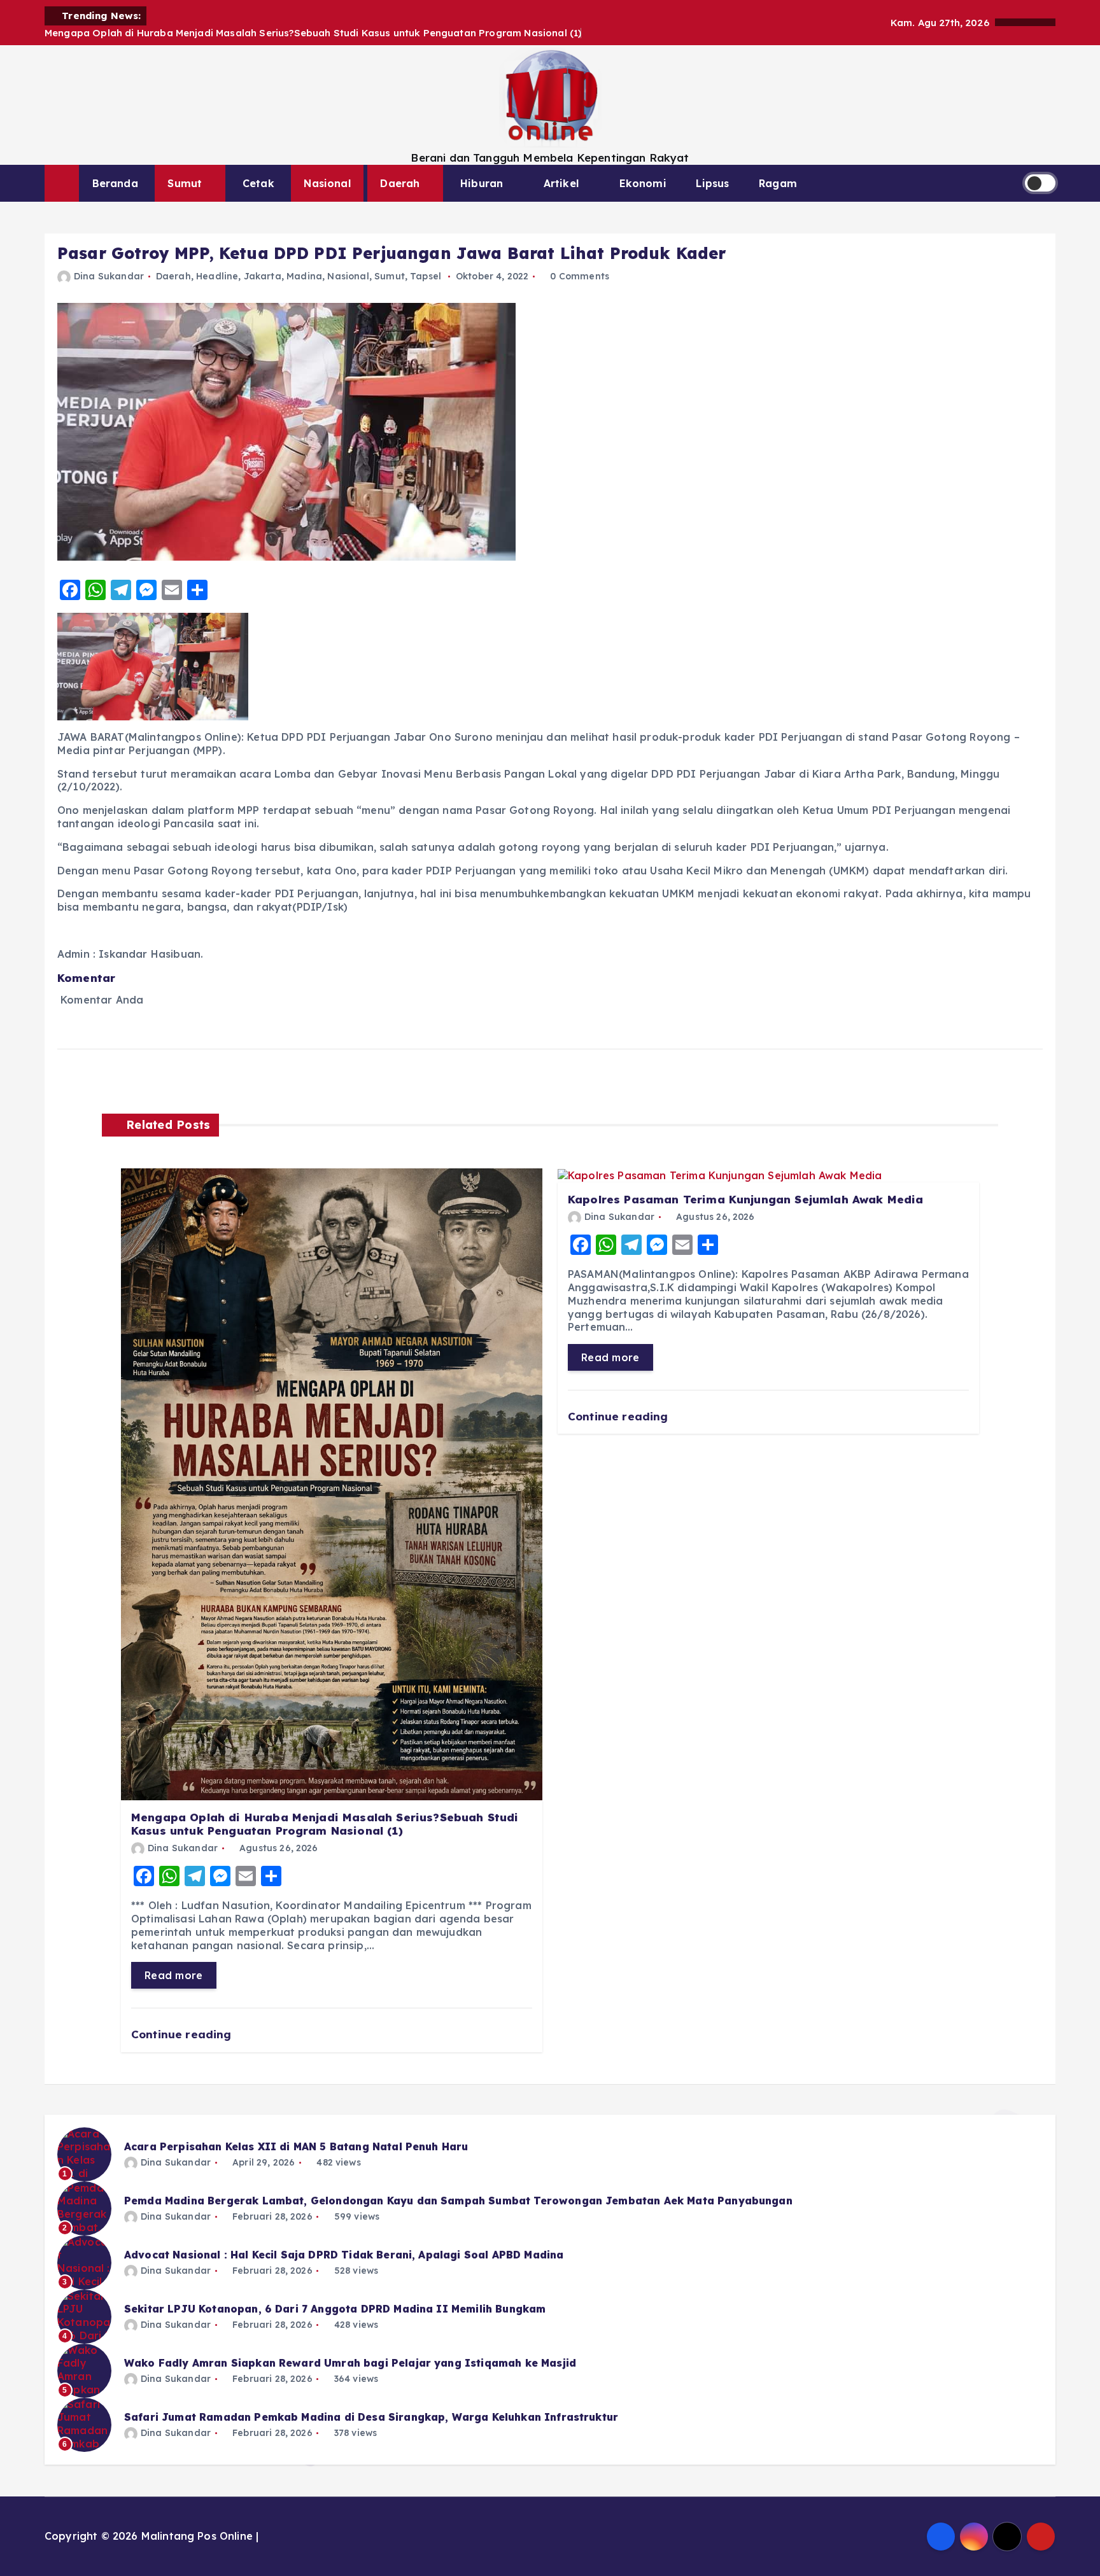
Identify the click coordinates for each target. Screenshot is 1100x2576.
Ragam (778, 183)
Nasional (327, 183)
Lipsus (712, 183)
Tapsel (426, 276)
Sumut (185, 183)
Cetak (258, 183)
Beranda (115, 183)
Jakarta (263, 276)
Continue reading (183, 2034)
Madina (304, 276)
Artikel (561, 183)
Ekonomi (643, 183)
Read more (174, 1975)
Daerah (400, 183)
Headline (217, 276)
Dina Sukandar (109, 276)
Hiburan (482, 183)
